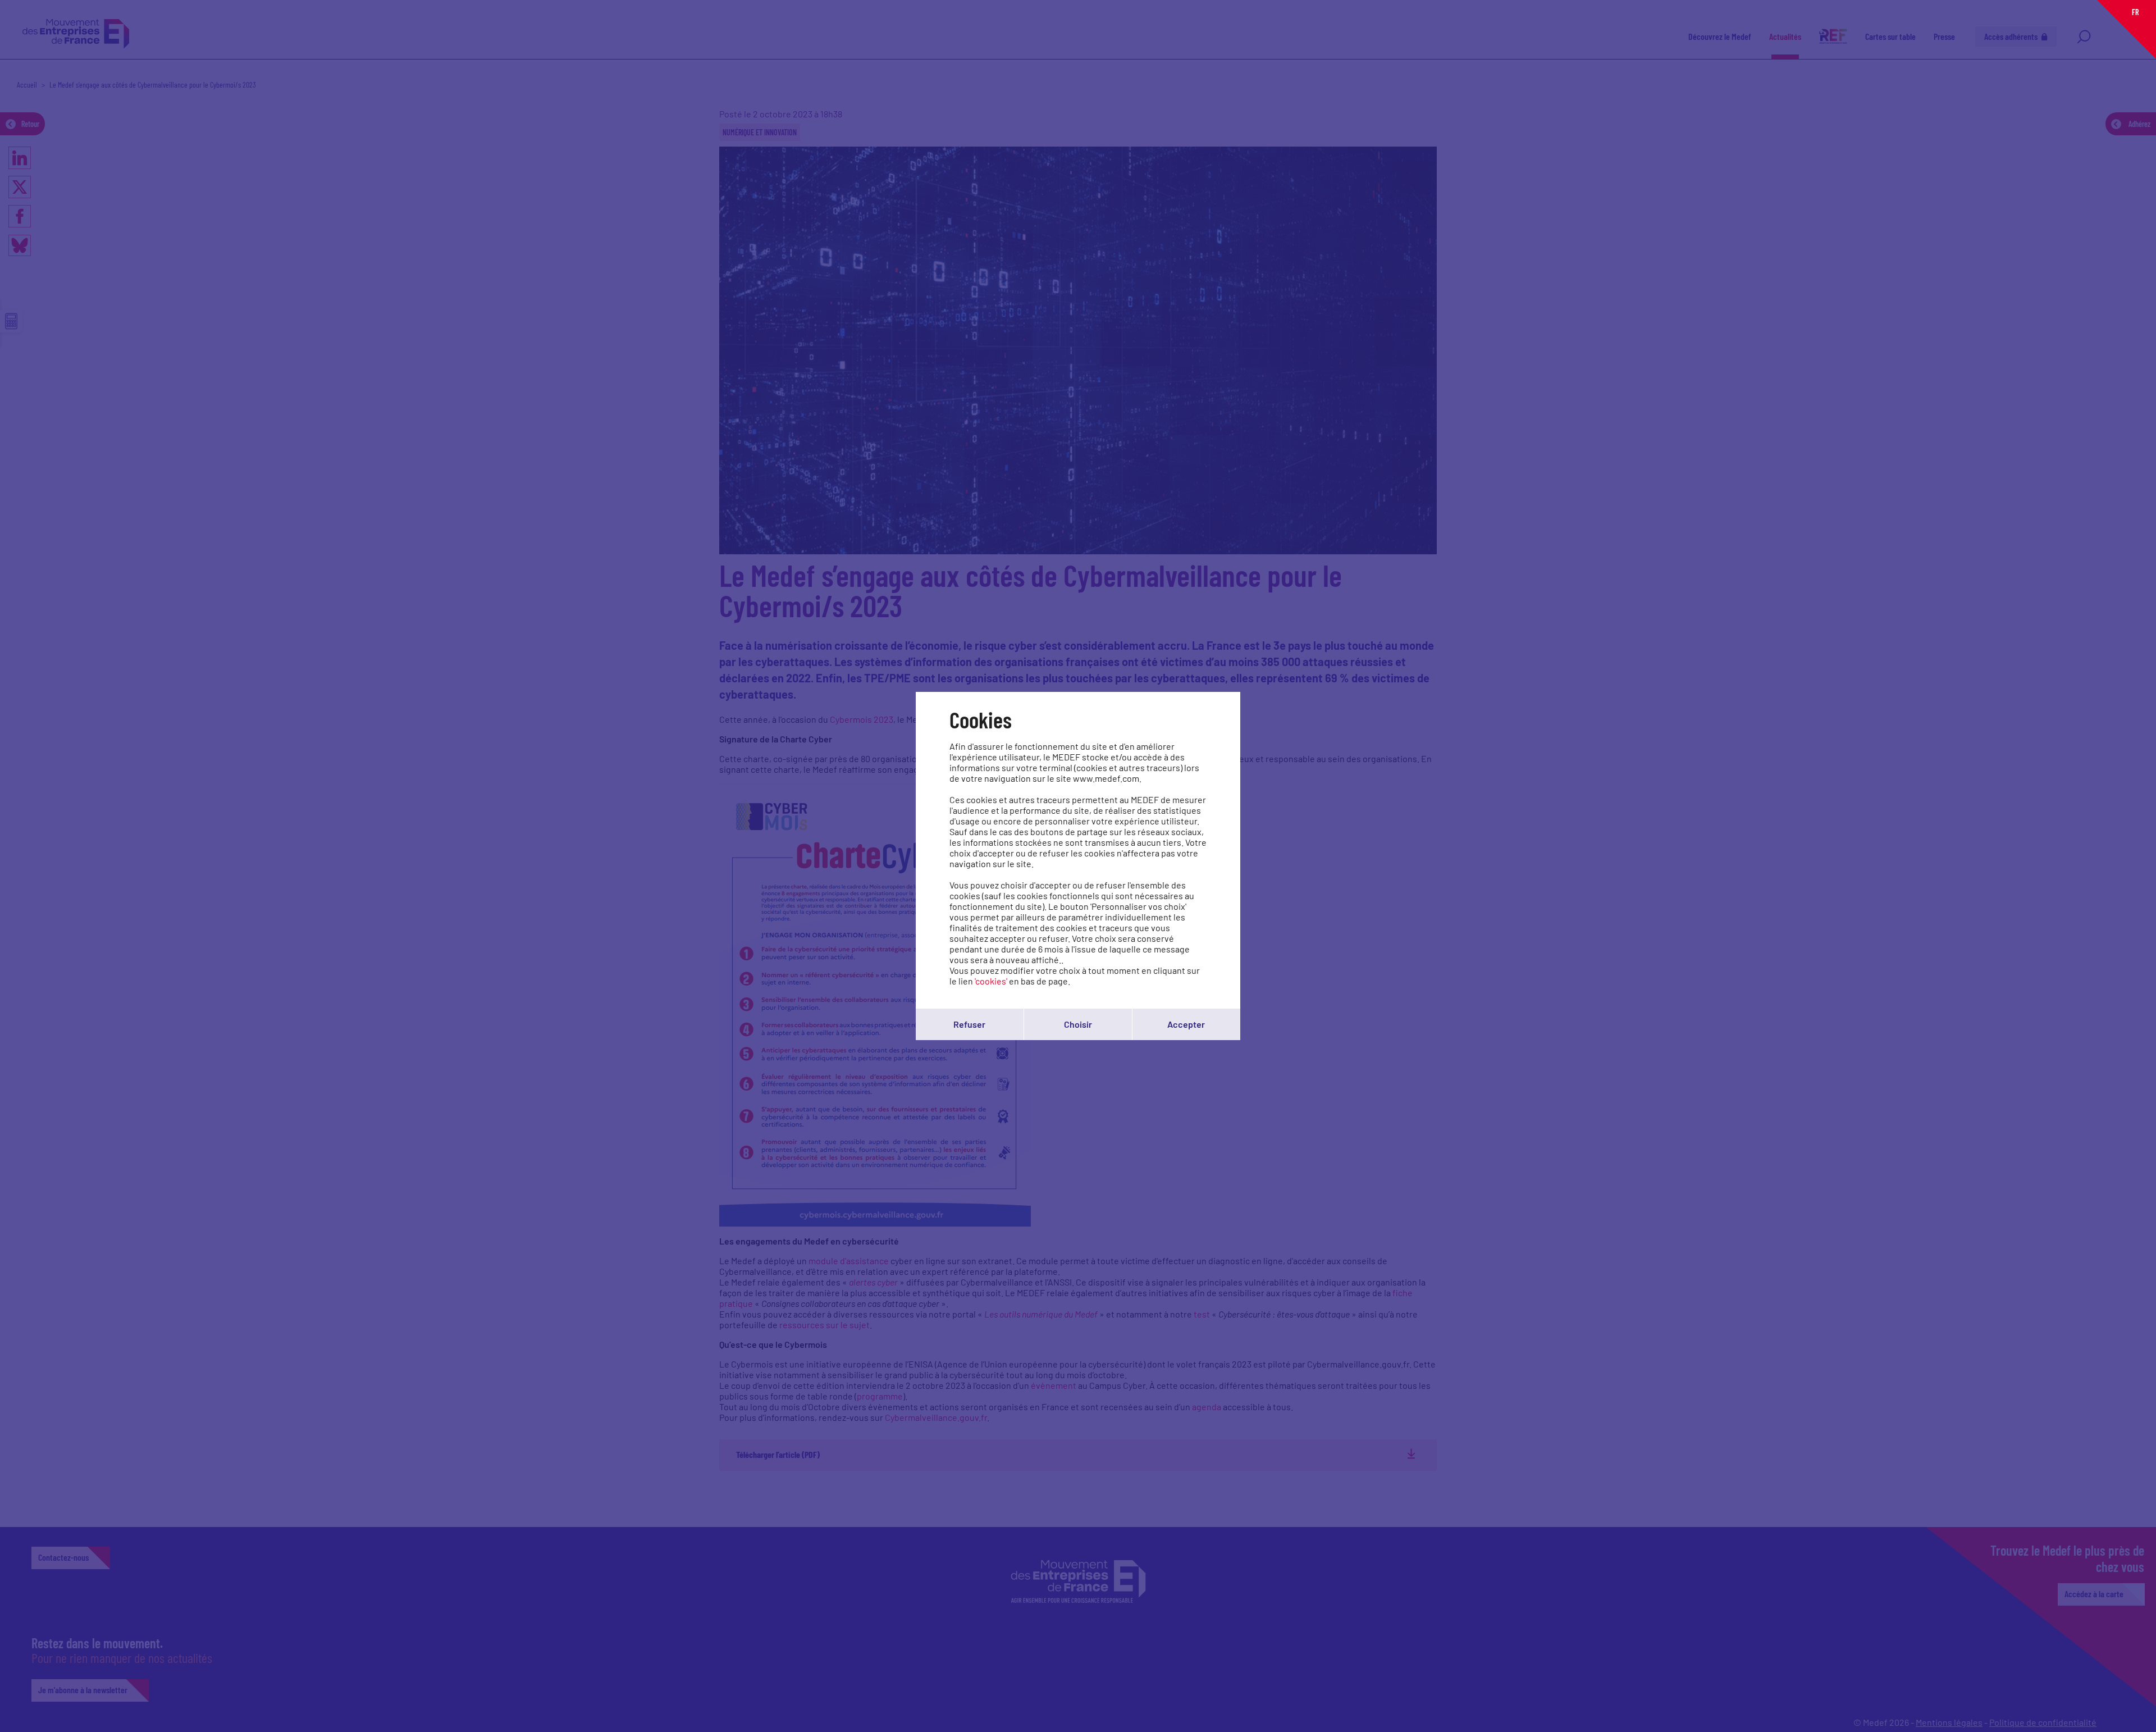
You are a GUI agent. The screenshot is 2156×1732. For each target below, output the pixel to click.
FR (2135, 12)
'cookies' (991, 981)
